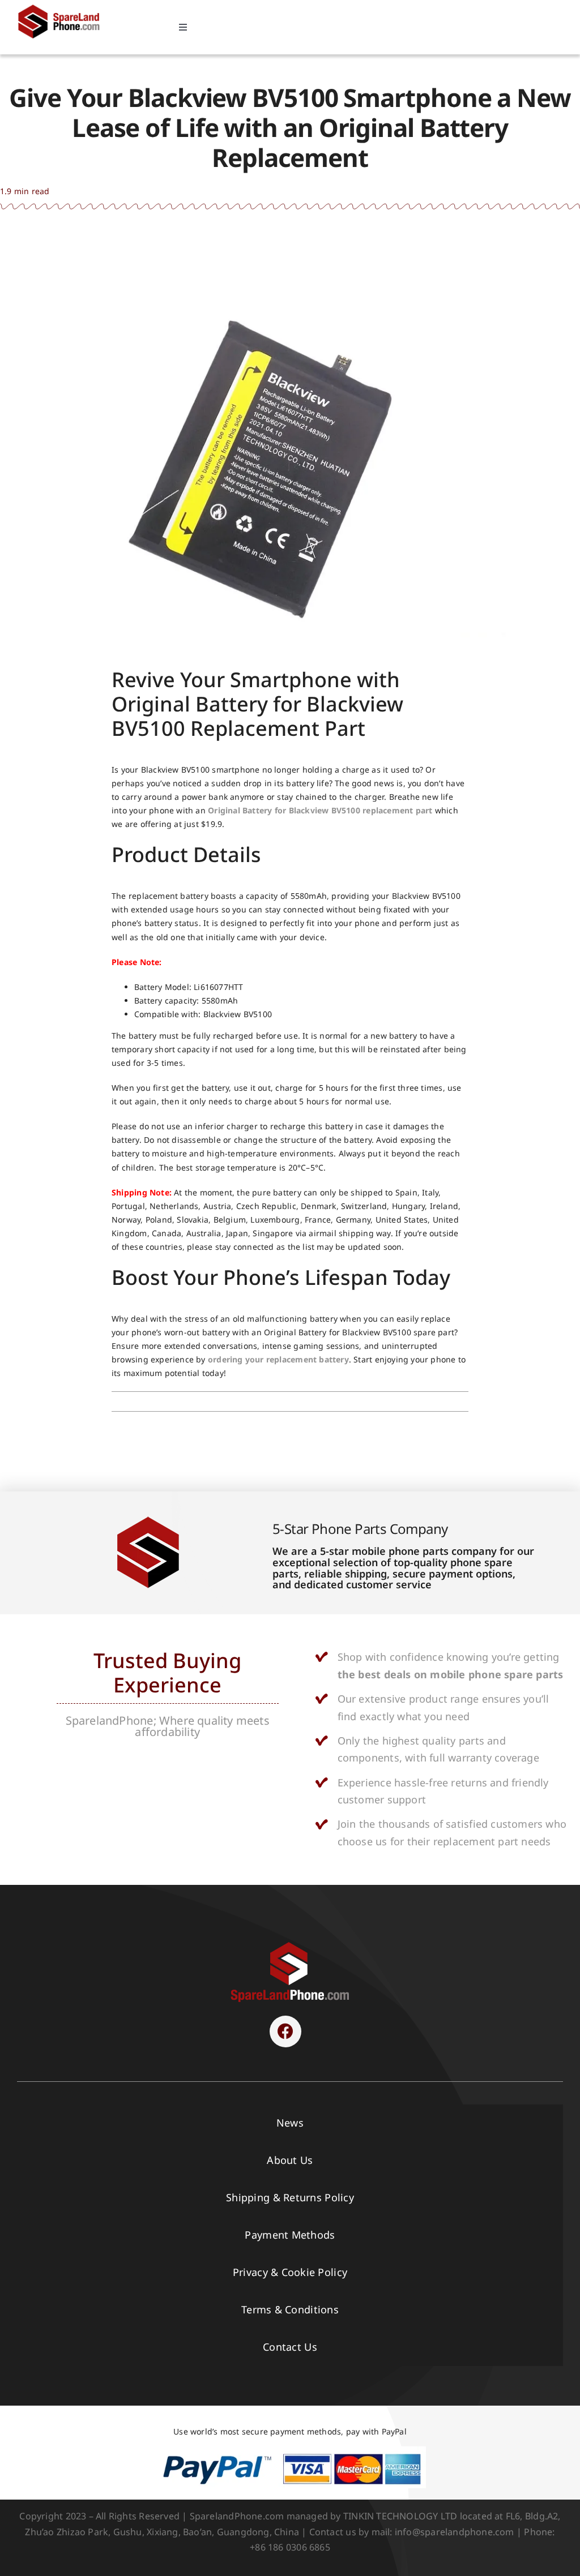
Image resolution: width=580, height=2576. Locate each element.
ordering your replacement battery (278, 1359)
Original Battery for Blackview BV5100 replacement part (320, 810)
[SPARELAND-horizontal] (290, 1945)
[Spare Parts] (63, 7)
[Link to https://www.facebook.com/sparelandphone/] (285, 2031)
